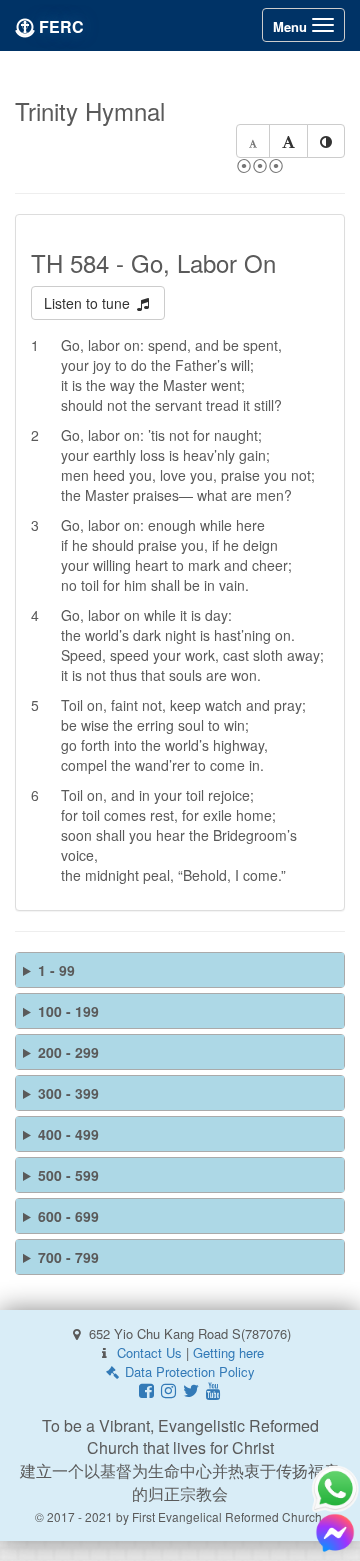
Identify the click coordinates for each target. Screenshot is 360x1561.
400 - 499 (68, 1134)
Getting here (228, 1352)
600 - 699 (68, 1216)
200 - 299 (68, 1052)
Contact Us (149, 1352)
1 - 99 (56, 970)
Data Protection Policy (188, 1371)
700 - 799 (68, 1257)
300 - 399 (68, 1093)
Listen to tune (89, 303)
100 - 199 (68, 1011)
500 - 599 (68, 1175)
